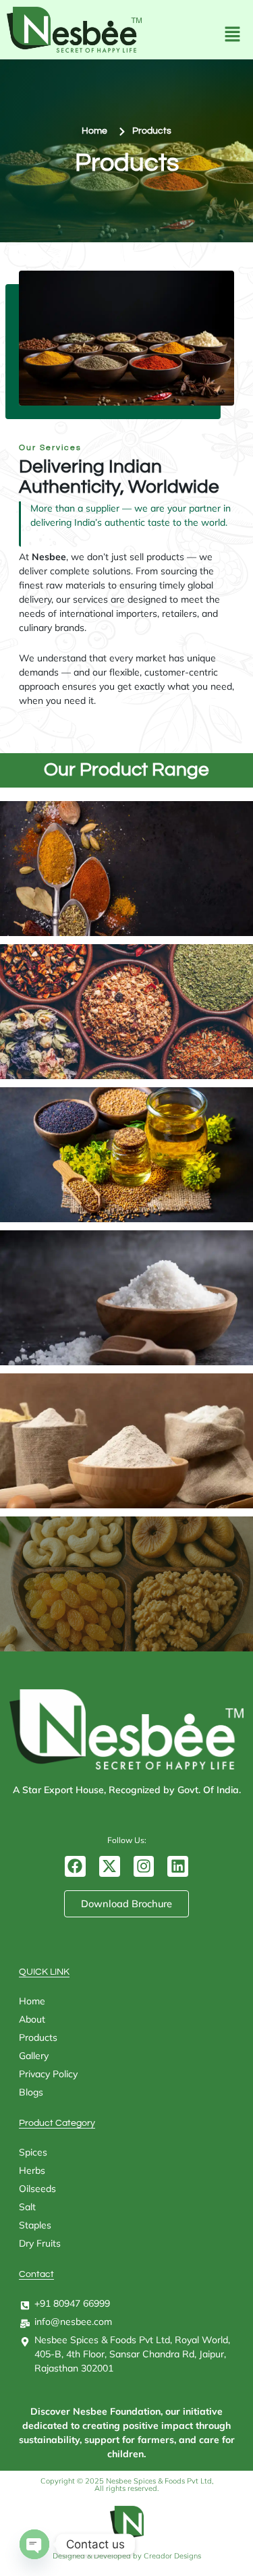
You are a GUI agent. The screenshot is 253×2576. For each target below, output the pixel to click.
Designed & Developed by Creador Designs (127, 2556)
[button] (229, 35)
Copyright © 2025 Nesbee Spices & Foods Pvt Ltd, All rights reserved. (127, 2485)
